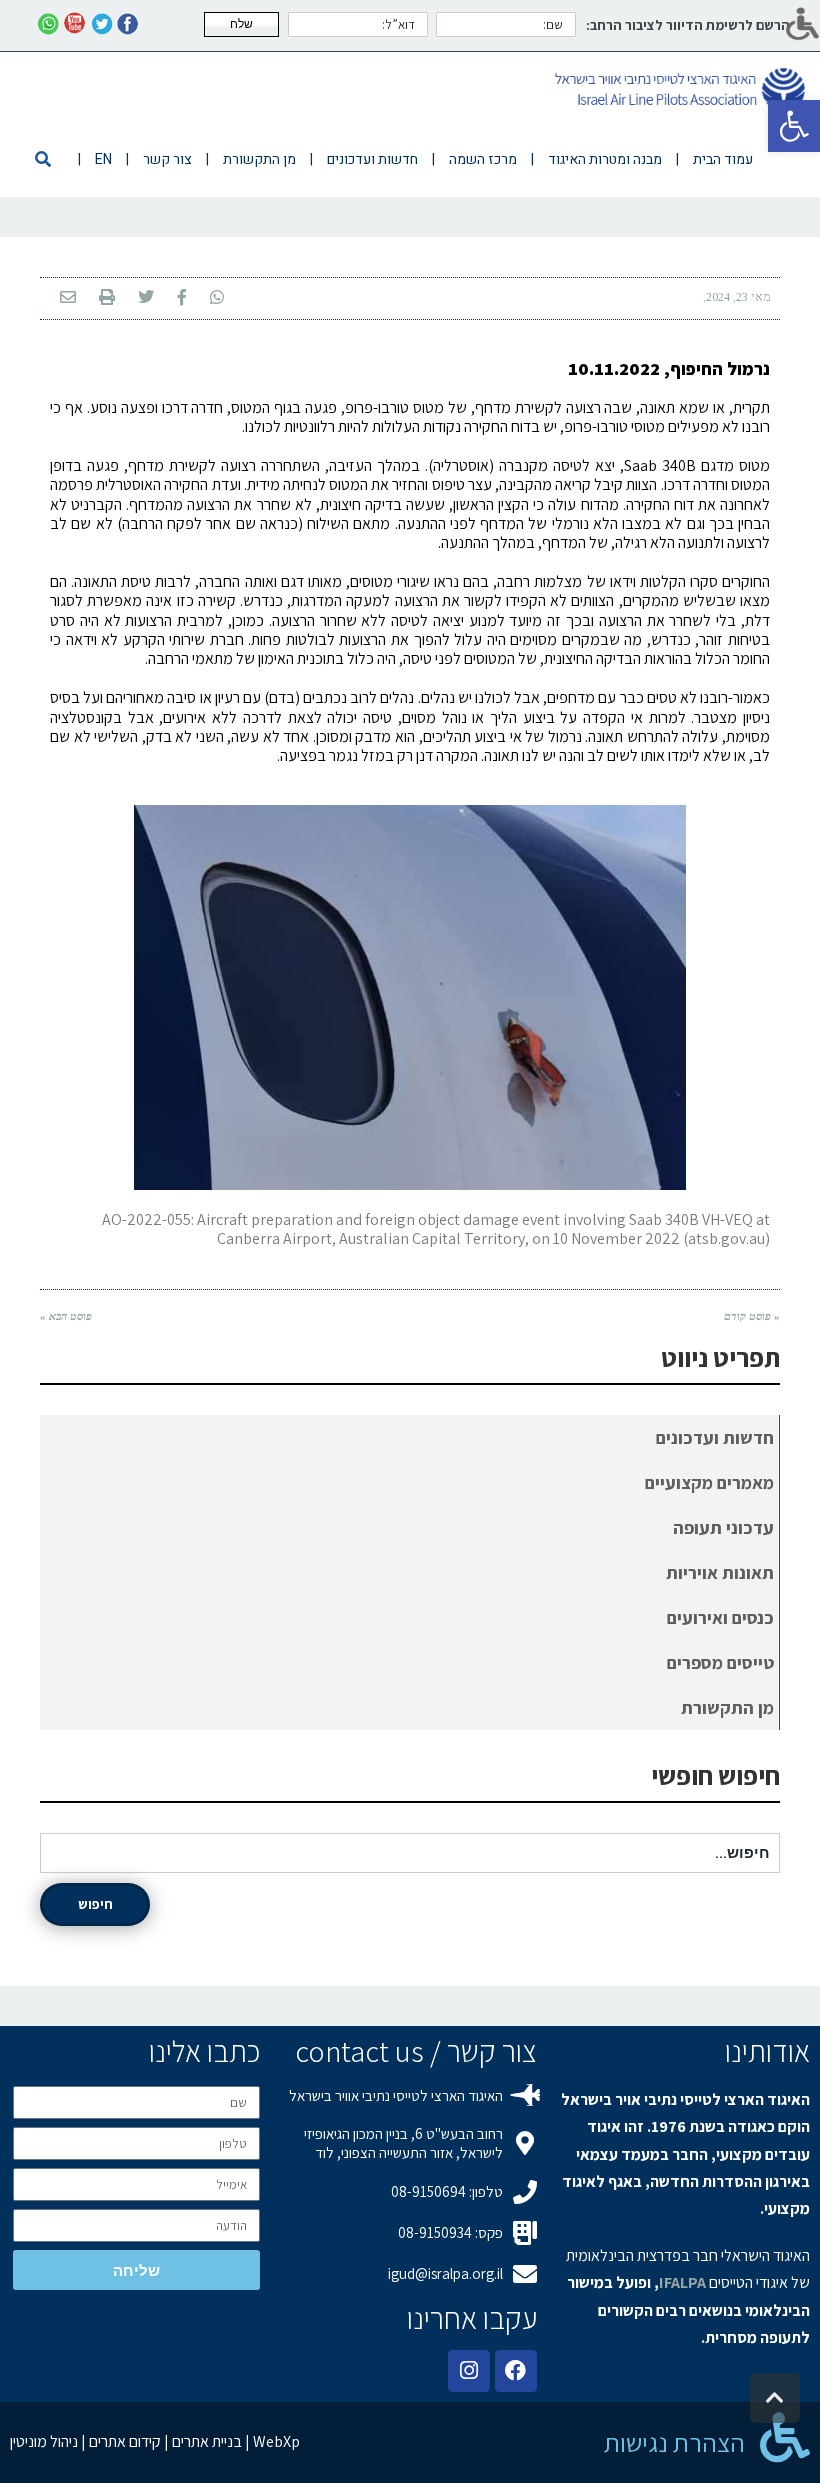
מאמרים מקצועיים (709, 1482)
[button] (794, 126)
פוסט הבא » (66, 1316)
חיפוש (95, 1904)
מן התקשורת (727, 1707)
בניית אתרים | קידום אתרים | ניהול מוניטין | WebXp (155, 2441)
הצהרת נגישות (674, 2442)
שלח (241, 24)
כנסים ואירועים (720, 1617)
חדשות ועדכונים (715, 1437)
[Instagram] (469, 2371)
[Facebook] (516, 2371)
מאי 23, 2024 (738, 297)
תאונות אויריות (720, 1572)
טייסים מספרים (720, 1662)
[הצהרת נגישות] (785, 2437)
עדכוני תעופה (723, 1527)
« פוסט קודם (752, 1316)
